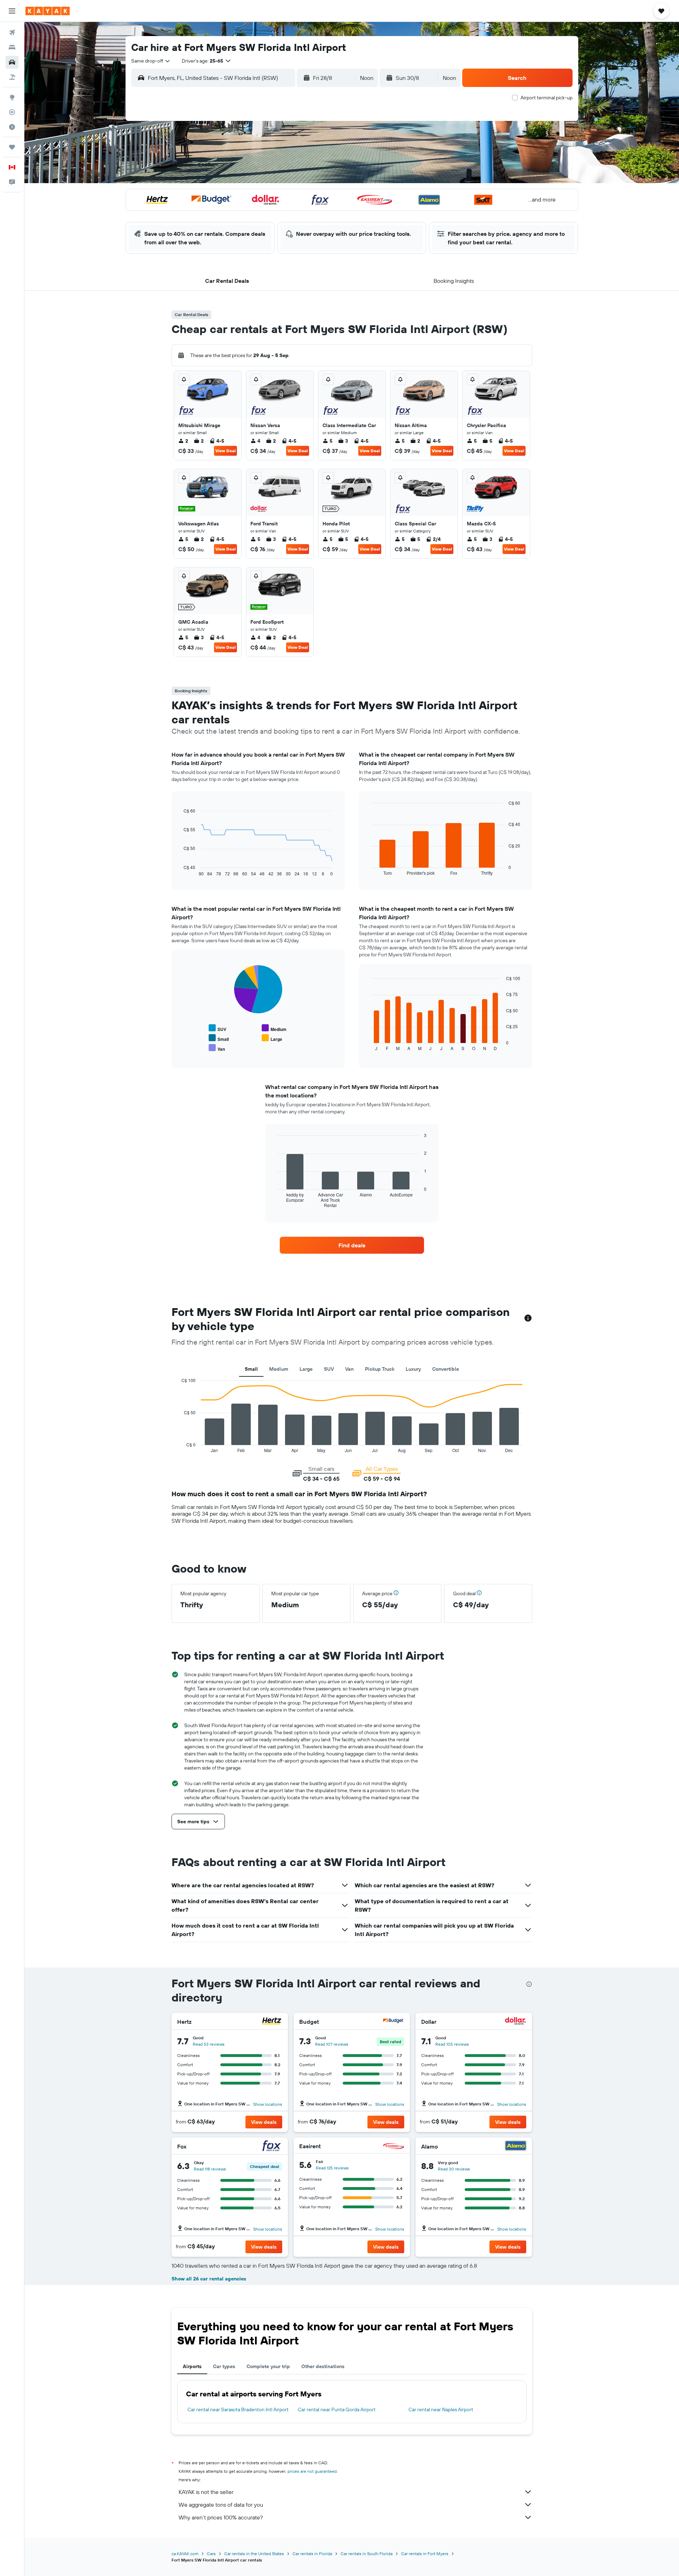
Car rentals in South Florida (367, 2554)
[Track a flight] (12, 112)
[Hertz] (272, 2022)
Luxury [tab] (413, 1369)
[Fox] (272, 2147)
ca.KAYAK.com (185, 2554)
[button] (12, 11)
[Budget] (394, 2022)
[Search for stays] (12, 47)
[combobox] (151, 61)
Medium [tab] (279, 1369)
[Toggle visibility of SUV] (217, 1028)
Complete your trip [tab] (268, 2366)
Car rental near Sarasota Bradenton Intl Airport (238, 2409)
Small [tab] (251, 1369)
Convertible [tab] (446, 1369)
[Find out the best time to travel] (12, 127)
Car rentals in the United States (254, 2554)
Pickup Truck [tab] (380, 1369)
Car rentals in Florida (312, 2554)
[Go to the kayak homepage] (48, 11)
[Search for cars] (12, 62)
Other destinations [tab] (323, 2366)
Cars (211, 2554)
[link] (352, 1245)
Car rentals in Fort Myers (425, 2554)
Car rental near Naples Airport (441, 2409)
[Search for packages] (12, 77)
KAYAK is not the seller (206, 2492)
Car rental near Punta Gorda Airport (337, 2409)
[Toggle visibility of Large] (272, 1038)
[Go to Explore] (12, 97)
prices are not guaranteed (312, 2471)
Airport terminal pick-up (547, 98)
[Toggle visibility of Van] (217, 1048)
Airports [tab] (192, 2366)
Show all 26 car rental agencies (209, 2279)
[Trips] (12, 147)
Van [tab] (349, 1369)
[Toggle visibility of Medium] (274, 1028)
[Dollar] (516, 2022)
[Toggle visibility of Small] (219, 1038)
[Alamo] (516, 2147)
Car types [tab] (224, 2366)
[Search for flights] (12, 33)
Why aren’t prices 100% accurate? (221, 2517)
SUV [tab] (329, 1369)
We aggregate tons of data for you (221, 2505)
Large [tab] (306, 1369)
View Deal (225, 451)
